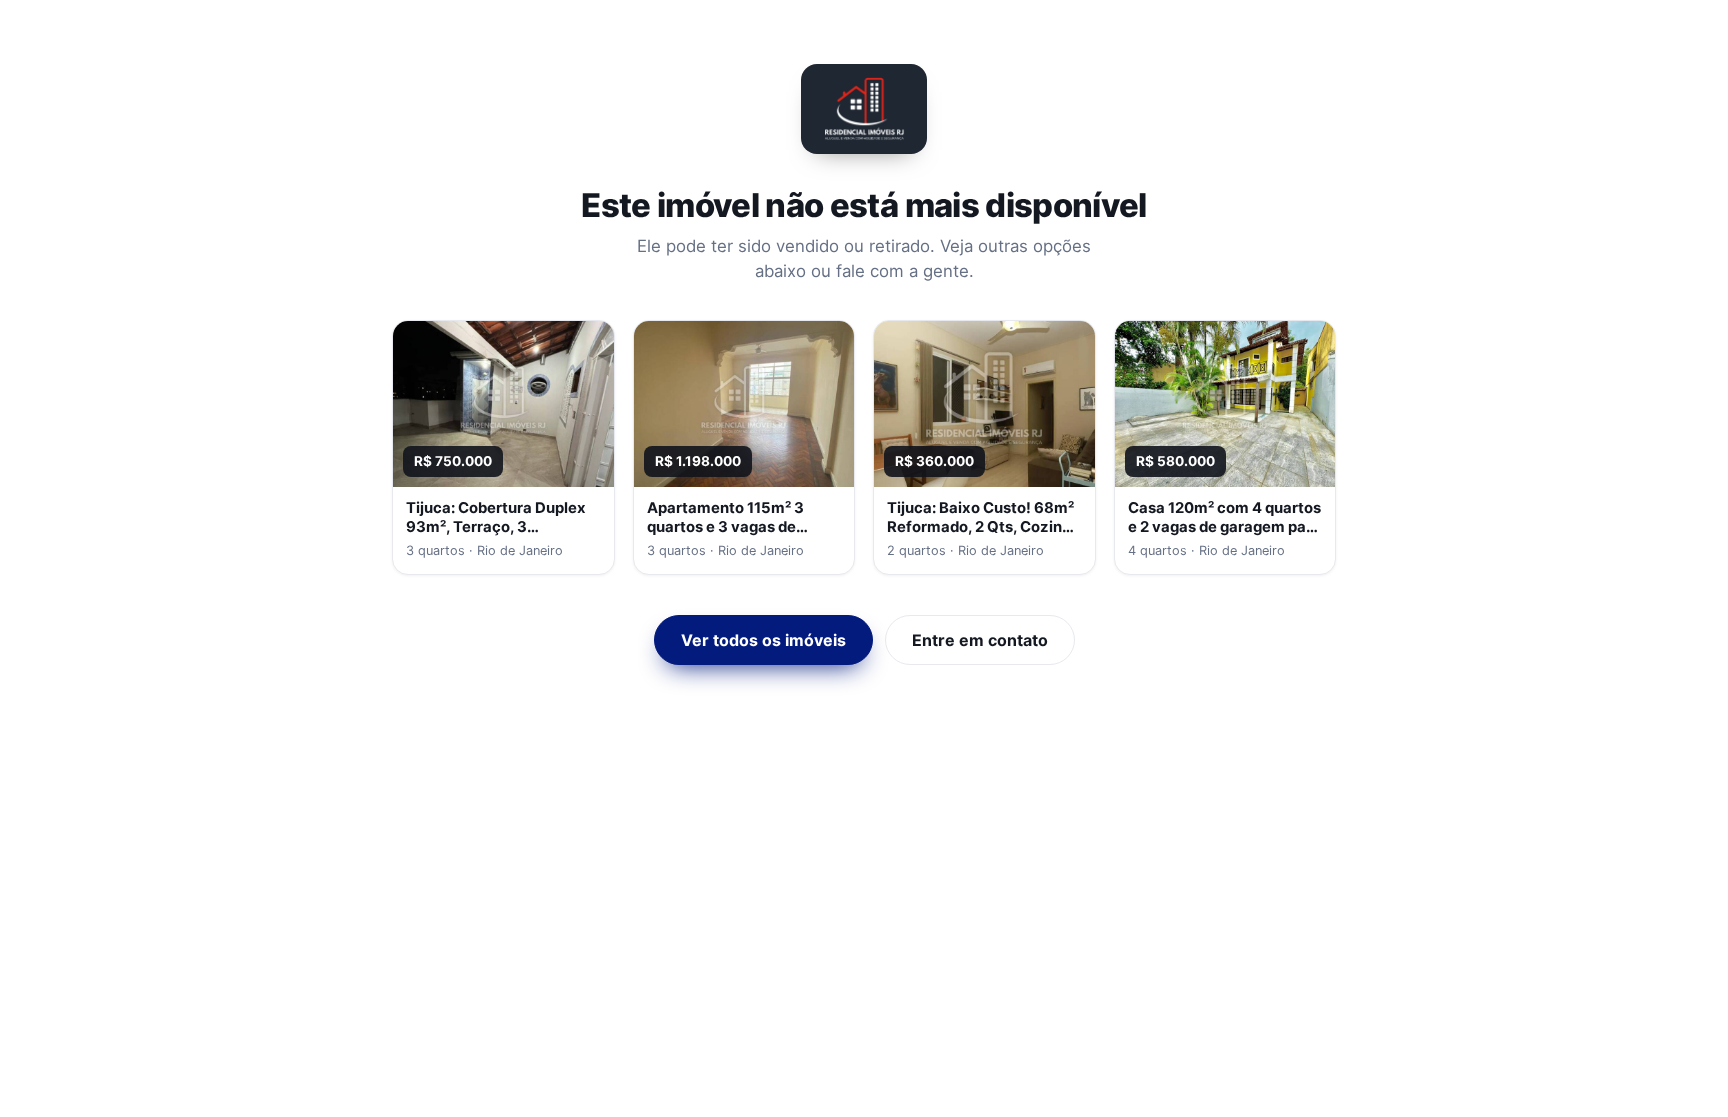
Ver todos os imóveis (763, 640)
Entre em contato (980, 640)
